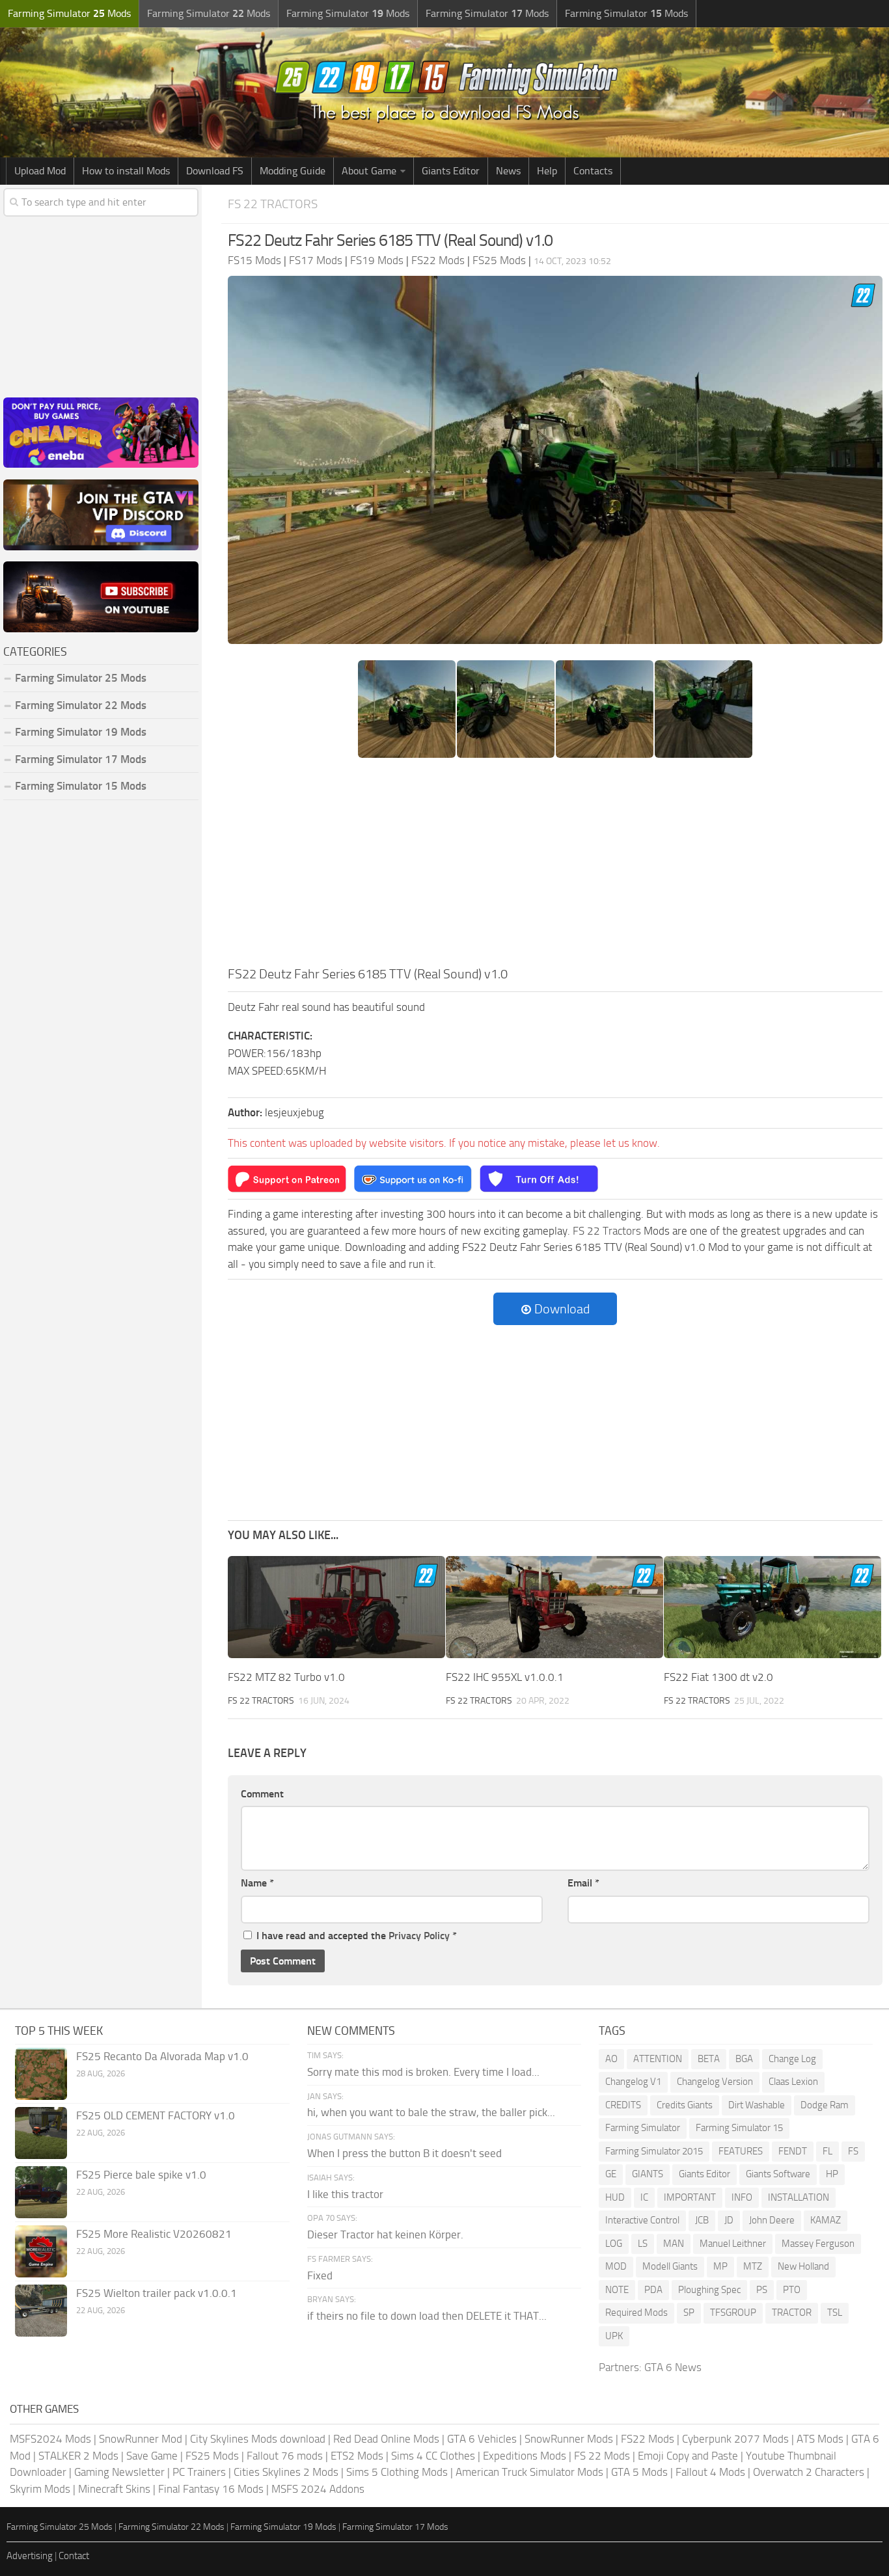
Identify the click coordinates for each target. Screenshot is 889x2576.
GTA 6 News (673, 2367)
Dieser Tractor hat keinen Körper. (385, 2234)
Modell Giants (670, 2266)
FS (853, 2151)
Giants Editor (451, 171)
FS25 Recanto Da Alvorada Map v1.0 (162, 2056)
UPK (614, 2336)
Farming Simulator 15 (739, 2128)
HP (832, 2174)
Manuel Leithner (733, 2244)
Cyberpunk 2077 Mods (735, 2439)
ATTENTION (658, 2059)
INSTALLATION (799, 2197)
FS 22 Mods (602, 2456)
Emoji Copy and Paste (688, 2456)
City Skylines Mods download (258, 2439)
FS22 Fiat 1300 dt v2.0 (718, 1677)
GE (611, 2174)
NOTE (617, 2290)
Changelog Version (715, 2082)
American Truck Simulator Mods (529, 2472)
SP (689, 2313)
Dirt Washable (757, 2105)
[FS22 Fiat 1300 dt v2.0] (773, 1607)
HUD (615, 2197)
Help (547, 171)
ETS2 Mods (357, 2456)
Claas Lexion (793, 2082)
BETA (709, 2059)
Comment (262, 1794)
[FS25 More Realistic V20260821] (41, 2251)
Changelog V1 (633, 2082)
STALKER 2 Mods (78, 2456)
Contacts (593, 171)
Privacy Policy (419, 1936)
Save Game (152, 2456)
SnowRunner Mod (141, 2439)
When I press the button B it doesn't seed (404, 2153)
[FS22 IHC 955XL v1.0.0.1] (554, 1607)
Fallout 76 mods (285, 2456)
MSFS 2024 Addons (318, 2489)
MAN (674, 2244)
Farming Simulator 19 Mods (81, 732)
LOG (614, 2244)
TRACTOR (792, 2313)
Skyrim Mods (40, 2489)
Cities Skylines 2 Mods (286, 2472)
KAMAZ (826, 2220)
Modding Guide (293, 171)
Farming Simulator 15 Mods (81, 786)
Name (257, 1883)
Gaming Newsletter (119, 2472)
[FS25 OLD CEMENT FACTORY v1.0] (41, 2133)
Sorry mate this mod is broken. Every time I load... (423, 2072)
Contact (74, 2556)
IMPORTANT (690, 2197)
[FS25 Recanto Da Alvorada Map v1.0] (41, 2074)
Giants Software (778, 2174)
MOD (616, 2266)
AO (611, 2059)
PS (762, 2290)
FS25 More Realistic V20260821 (154, 2234)
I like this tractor (345, 2194)
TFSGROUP (733, 2313)
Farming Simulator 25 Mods (60, 2527)
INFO (742, 2197)
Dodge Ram (825, 2105)
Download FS (215, 171)
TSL (835, 2313)
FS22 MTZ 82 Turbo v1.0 (286, 1677)
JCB (702, 2220)
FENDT (793, 2151)
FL (827, 2151)
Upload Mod (40, 171)
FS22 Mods (648, 2439)
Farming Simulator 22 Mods (81, 705)
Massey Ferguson (818, 2244)
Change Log (792, 2059)
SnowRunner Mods (569, 2439)
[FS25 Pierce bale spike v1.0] (41, 2192)
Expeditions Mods (525, 2456)
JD (729, 2220)
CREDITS (623, 2105)
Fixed (320, 2275)
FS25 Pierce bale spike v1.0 (141, 2175)
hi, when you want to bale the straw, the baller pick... (431, 2112)
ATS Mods (820, 2439)
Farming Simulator (643, 2128)
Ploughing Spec (709, 2290)
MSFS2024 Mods (50, 2439)
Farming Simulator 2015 (654, 2151)
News (508, 171)
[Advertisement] (555, 866)
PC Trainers (199, 2472)
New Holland (803, 2266)
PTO (792, 2290)
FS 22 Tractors (273, 204)
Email (583, 1883)
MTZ (753, 2266)
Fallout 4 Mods (710, 2472)
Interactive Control (642, 2220)
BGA (744, 2059)
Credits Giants (685, 2105)
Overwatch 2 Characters (809, 2472)
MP (720, 2266)
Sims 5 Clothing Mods (397, 2472)
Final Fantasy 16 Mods (211, 2489)
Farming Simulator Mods (69, 13)
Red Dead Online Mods (386, 2439)
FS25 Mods (212, 2456)
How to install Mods (126, 171)
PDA (653, 2290)
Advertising (30, 2556)
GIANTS (648, 2174)
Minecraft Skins (114, 2489)
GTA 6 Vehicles (482, 2439)
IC (644, 2197)
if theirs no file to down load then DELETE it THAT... (427, 2316)
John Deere (772, 2220)
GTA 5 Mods (639, 2472)
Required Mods (636, 2313)
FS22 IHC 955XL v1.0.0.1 (505, 1677)
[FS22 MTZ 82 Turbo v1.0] (336, 1607)
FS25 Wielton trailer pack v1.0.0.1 (157, 2293)
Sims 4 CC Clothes (433, 2456)
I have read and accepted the (357, 1936)
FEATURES (741, 2151)
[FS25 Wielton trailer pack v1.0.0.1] (41, 2311)
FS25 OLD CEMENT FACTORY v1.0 (156, 2115)
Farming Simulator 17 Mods (81, 759)
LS (643, 2244)
